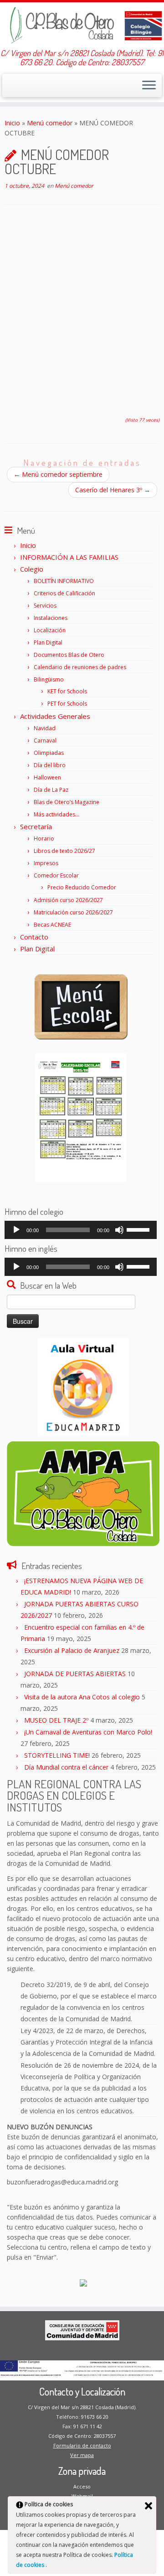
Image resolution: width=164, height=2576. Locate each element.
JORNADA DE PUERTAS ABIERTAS (75, 1674)
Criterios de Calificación (64, 593)
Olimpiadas (49, 753)
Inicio (12, 123)
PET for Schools (67, 704)
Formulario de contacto (82, 2445)
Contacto (34, 937)
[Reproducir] (16, 1230)
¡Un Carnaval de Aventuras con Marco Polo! (88, 1732)
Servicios (45, 606)
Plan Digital (48, 643)
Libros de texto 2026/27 (64, 851)
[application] (81, 1230)
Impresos (46, 863)
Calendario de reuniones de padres (80, 667)
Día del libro (50, 765)
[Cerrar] (149, 2506)
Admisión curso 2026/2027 (68, 900)
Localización (50, 630)
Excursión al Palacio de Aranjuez (72, 1650)
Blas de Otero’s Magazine (67, 802)
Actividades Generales (55, 716)
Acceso (82, 2486)
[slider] (139, 1229)
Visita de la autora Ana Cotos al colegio (82, 1697)
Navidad (45, 728)
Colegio (32, 569)
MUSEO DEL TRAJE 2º (56, 1720)
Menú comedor (50, 123)
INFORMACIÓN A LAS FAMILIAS (69, 557)
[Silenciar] (119, 1230)
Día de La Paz (51, 790)
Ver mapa (82, 2455)
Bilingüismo (49, 679)
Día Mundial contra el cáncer (66, 1767)
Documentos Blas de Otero (69, 655)
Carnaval (45, 741)
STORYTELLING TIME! (57, 1755)
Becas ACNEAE (52, 925)
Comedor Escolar (56, 875)
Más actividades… (56, 814)
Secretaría (36, 826)
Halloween (47, 777)
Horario (44, 839)
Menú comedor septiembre (58, 474)
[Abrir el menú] (149, 86)
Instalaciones (51, 618)
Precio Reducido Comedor (82, 887)
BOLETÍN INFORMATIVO (64, 581)
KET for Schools (67, 691)
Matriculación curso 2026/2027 (73, 912)
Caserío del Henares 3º (113, 490)
